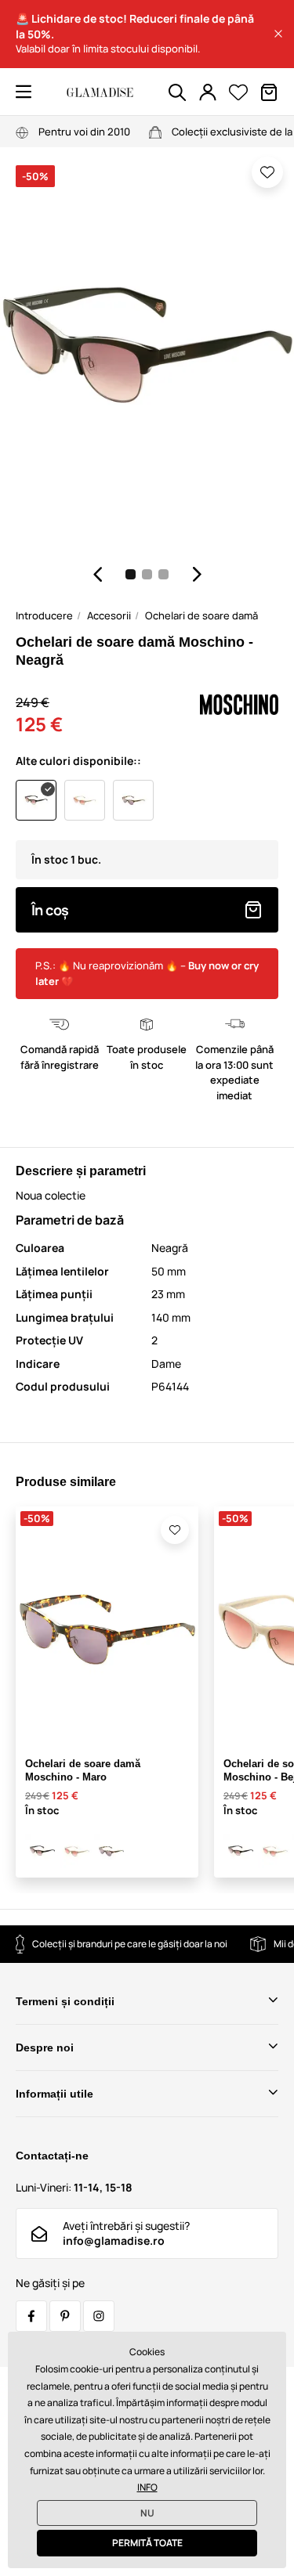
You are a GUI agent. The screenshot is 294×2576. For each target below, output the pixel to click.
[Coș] (269, 92)
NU (147, 2513)
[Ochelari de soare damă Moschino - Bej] (77, 1851)
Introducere (44, 615)
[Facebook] (31, 2316)
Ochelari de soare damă (201, 615)
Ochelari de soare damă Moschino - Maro (83, 1770)
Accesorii (109, 615)
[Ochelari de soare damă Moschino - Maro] (111, 1851)
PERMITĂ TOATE (147, 2543)
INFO (147, 2487)
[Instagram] (99, 2316)
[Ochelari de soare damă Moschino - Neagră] (42, 1851)
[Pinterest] (65, 2316)
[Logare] (208, 92)
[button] (278, 34)
